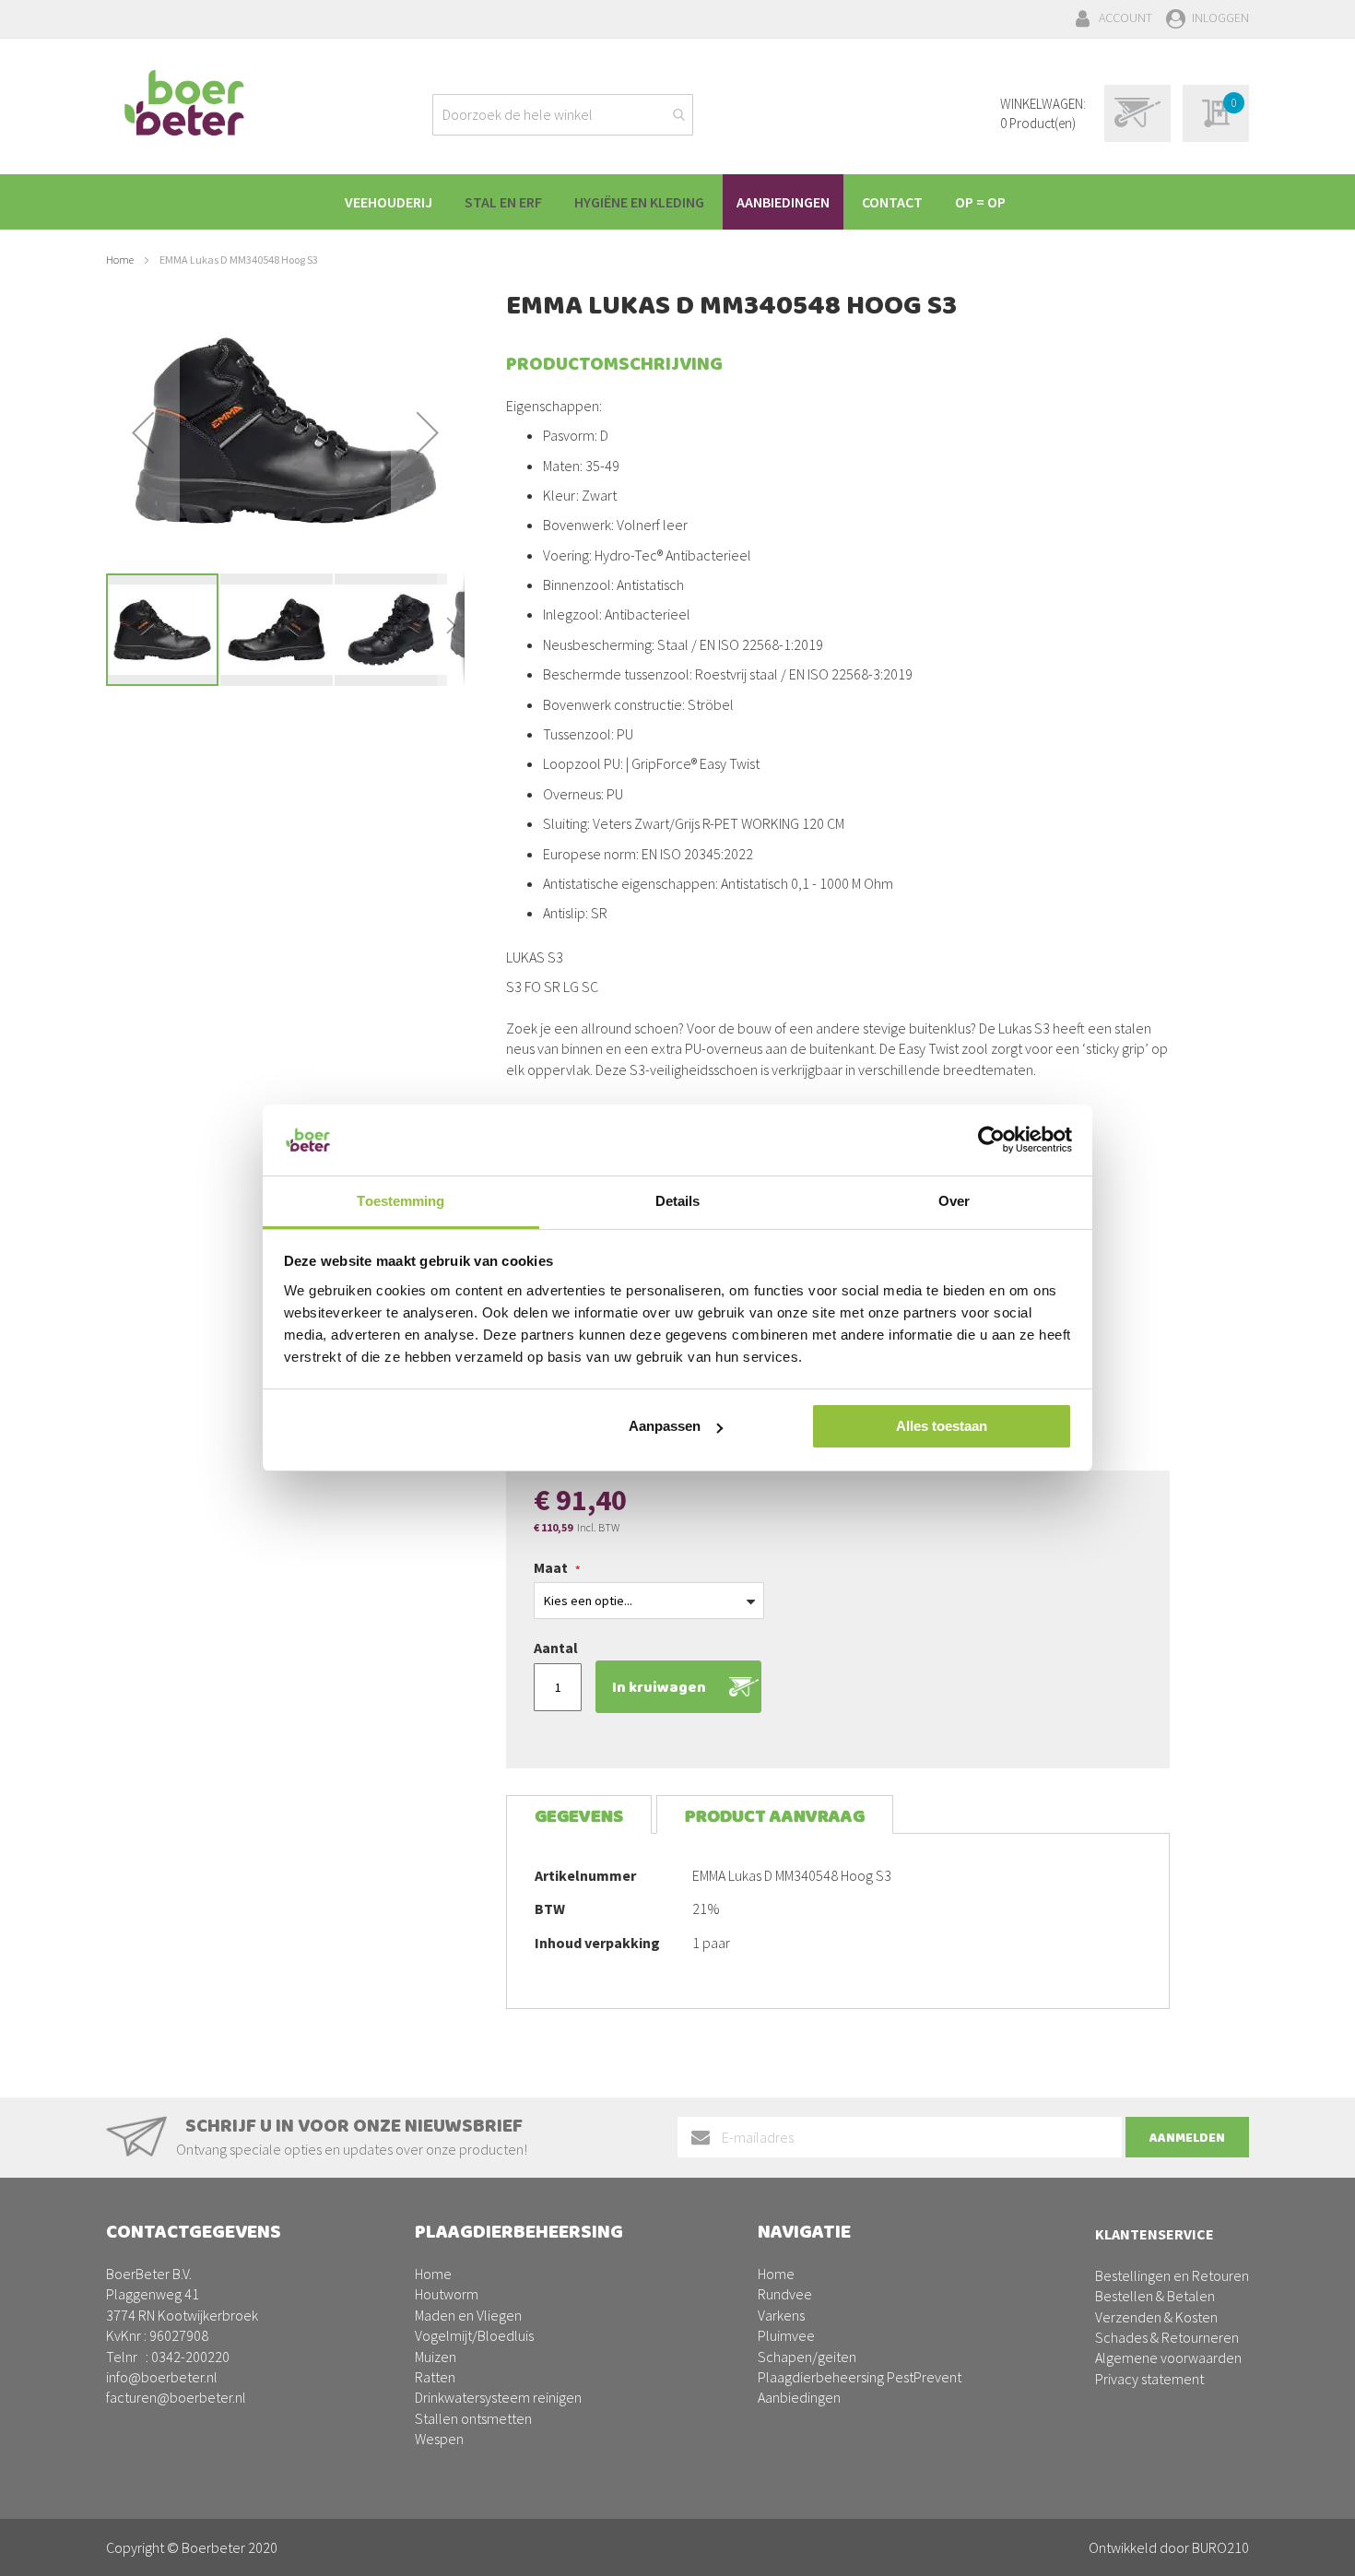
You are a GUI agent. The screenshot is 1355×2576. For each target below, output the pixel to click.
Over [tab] (954, 1201)
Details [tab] (678, 1201)
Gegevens (579, 1817)
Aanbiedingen (799, 2397)
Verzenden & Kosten (1156, 2317)
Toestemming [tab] (401, 1201)
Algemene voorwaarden (1168, 2357)
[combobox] (563, 115)
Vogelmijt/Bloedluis (474, 2335)
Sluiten (678, 2541)
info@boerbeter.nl (162, 2377)
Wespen (439, 2439)
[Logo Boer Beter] (184, 104)
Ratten (435, 2377)
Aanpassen (665, 1426)
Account (1125, 18)
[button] (143, 432)
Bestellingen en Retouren (1172, 2275)
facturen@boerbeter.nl (176, 2397)
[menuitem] (389, 202)
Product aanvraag (775, 1817)
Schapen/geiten (807, 2357)
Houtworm (447, 2294)
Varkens (781, 2315)
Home (120, 260)
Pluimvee (786, 2335)
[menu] (677, 202)
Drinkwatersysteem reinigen (498, 2397)
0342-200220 (190, 2357)
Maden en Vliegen (468, 2315)
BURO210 (1220, 2547)
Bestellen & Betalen (1155, 2296)
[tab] (579, 1815)
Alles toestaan (942, 1426)
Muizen (436, 2357)
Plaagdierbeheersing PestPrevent (860, 2377)
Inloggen (1220, 18)
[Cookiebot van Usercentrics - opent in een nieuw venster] (991, 1140)
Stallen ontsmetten (473, 2418)
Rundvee (785, 2294)
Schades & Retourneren (1167, 2337)
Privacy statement (1149, 2379)
